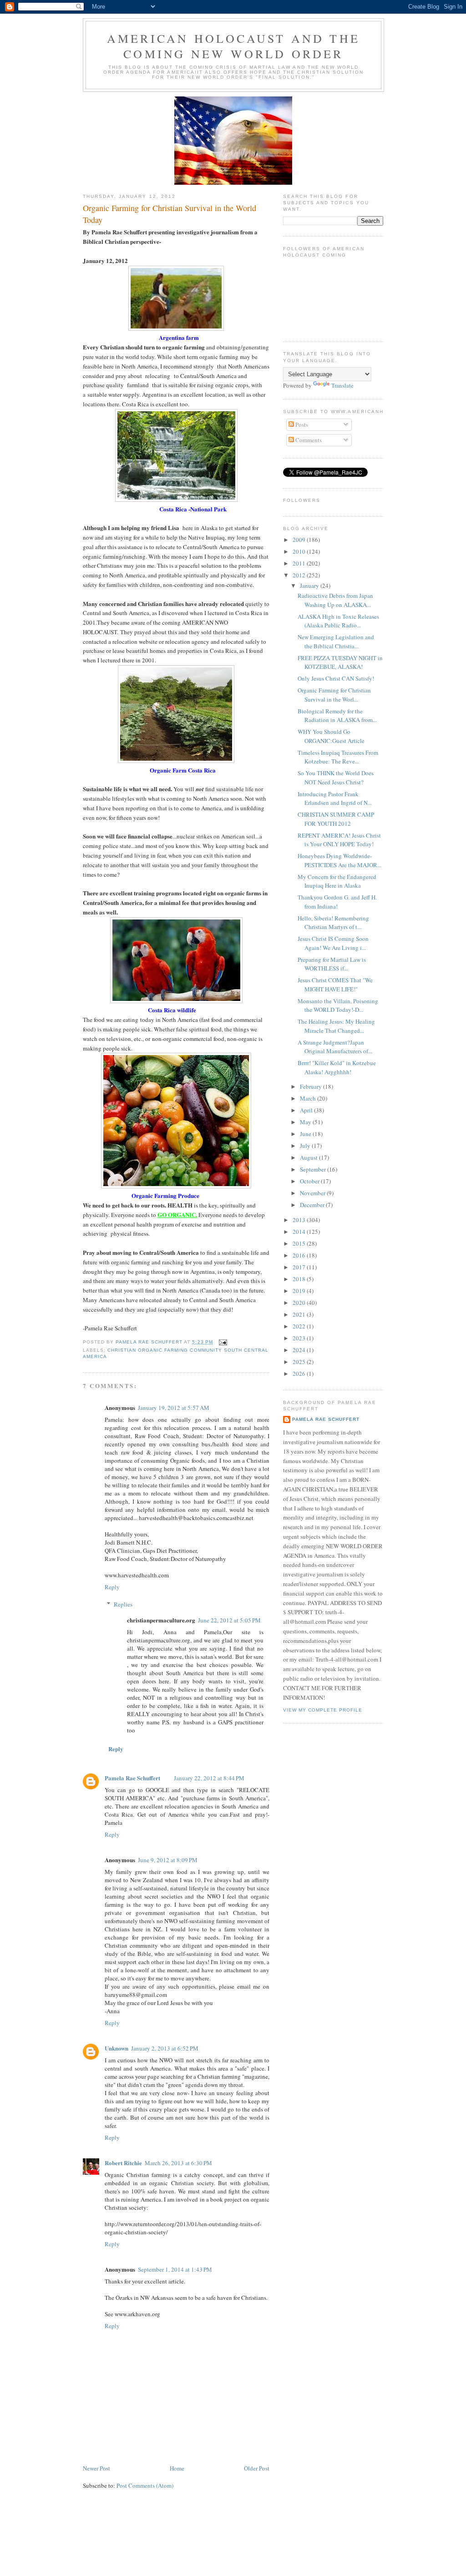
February (312, 1086)
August (309, 1157)
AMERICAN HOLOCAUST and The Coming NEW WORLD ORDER (233, 46)
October (310, 1181)
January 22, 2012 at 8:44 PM (209, 1778)
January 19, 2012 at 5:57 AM (174, 1408)
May (306, 1122)
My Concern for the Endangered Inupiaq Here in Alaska (337, 881)
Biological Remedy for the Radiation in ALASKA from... (337, 716)
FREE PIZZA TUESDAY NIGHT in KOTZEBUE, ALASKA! (340, 662)
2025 (300, 1362)
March (309, 1098)
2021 (300, 1314)
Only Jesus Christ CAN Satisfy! (336, 678)
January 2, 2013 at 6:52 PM (165, 2048)
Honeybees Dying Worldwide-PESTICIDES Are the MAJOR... (339, 860)
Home (177, 2468)
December (313, 1205)
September (314, 1169)
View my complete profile (323, 1710)
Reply (112, 1587)
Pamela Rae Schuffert (132, 1778)
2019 (300, 1291)
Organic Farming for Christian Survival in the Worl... (334, 695)
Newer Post (96, 2468)
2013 (300, 1220)
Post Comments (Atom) (145, 2485)
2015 (300, 1243)
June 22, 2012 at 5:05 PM (229, 1620)
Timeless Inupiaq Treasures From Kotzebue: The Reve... (338, 757)
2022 (300, 1326)
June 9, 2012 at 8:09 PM (168, 1860)
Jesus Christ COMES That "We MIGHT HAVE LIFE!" (335, 985)
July (306, 1146)
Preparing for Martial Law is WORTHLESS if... (332, 964)
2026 (300, 1374)
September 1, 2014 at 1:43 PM (175, 2269)
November (313, 1193)
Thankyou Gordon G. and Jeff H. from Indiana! (337, 902)
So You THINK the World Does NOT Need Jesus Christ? (336, 778)
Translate (342, 385)
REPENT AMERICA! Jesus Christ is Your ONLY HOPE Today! (339, 840)
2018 (300, 1279)
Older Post (257, 2468)
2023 (300, 1338)
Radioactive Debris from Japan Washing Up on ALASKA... (335, 600)
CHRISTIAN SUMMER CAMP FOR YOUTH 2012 (336, 819)
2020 (300, 1303)
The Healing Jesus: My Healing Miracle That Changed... (336, 1026)
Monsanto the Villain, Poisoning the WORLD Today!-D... (338, 1005)
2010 (300, 551)
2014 (300, 1232)
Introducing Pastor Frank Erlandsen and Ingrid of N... (335, 798)
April (307, 1110)
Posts (301, 424)
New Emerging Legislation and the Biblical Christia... (336, 641)
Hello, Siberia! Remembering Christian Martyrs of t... (333, 923)
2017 (300, 1267)
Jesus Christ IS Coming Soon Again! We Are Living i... (333, 943)
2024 (300, 1350)
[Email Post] (223, 1342)
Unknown (116, 2048)
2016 (300, 1255)
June (306, 1134)
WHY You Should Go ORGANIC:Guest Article (331, 736)
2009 (300, 540)
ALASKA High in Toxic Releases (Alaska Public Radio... (338, 621)
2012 (300, 575)
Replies (123, 1604)
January (310, 586)
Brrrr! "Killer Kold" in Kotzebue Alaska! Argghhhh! (337, 1067)
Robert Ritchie (123, 2163)
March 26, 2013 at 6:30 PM (178, 2163)
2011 (300, 563)
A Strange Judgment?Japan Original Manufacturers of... (335, 1047)
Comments (308, 440)
